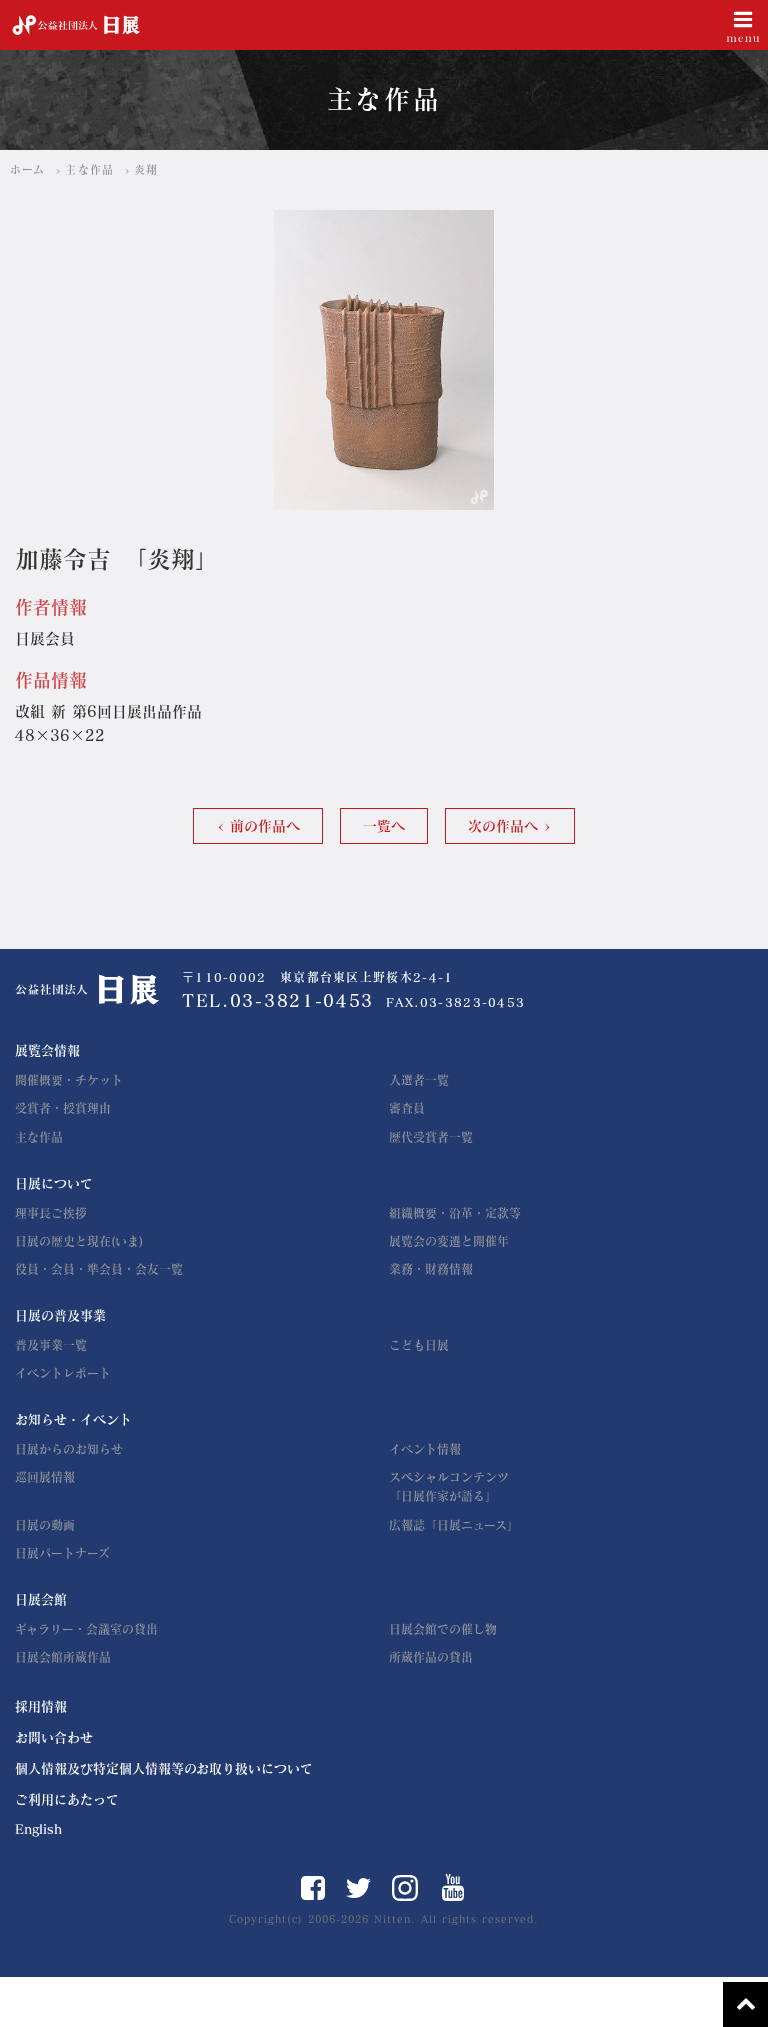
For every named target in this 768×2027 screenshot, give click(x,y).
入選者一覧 (419, 1080)
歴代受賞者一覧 (431, 1137)
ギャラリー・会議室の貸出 (86, 1629)
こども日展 (419, 1345)
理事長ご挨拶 (51, 1213)
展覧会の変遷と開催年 (449, 1241)
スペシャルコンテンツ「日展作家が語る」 (449, 1486)
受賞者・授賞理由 (63, 1108)
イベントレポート (63, 1373)
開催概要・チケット (69, 1080)
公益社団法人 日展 (76, 25)
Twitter (358, 1888)
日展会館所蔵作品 (63, 1657)
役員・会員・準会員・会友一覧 (99, 1269)
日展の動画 (45, 1525)
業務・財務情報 (431, 1269)
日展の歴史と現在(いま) (79, 1241)
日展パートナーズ (62, 1553)
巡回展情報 (45, 1477)
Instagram (405, 1888)
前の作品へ (265, 826)
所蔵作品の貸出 (431, 1657)
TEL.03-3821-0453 (278, 1000)
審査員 (407, 1108)
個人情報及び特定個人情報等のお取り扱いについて (164, 1768)
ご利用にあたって (67, 1799)
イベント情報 (425, 1449)
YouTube (453, 1887)
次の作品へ (503, 826)
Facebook (313, 1888)
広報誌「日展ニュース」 (454, 1525)
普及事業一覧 (51, 1345)
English (38, 1829)
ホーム (27, 169)
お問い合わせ (54, 1737)
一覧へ (384, 826)
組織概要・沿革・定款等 (455, 1213)
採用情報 (41, 1706)
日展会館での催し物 (443, 1629)
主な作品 (89, 169)
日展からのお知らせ (69, 1449)
